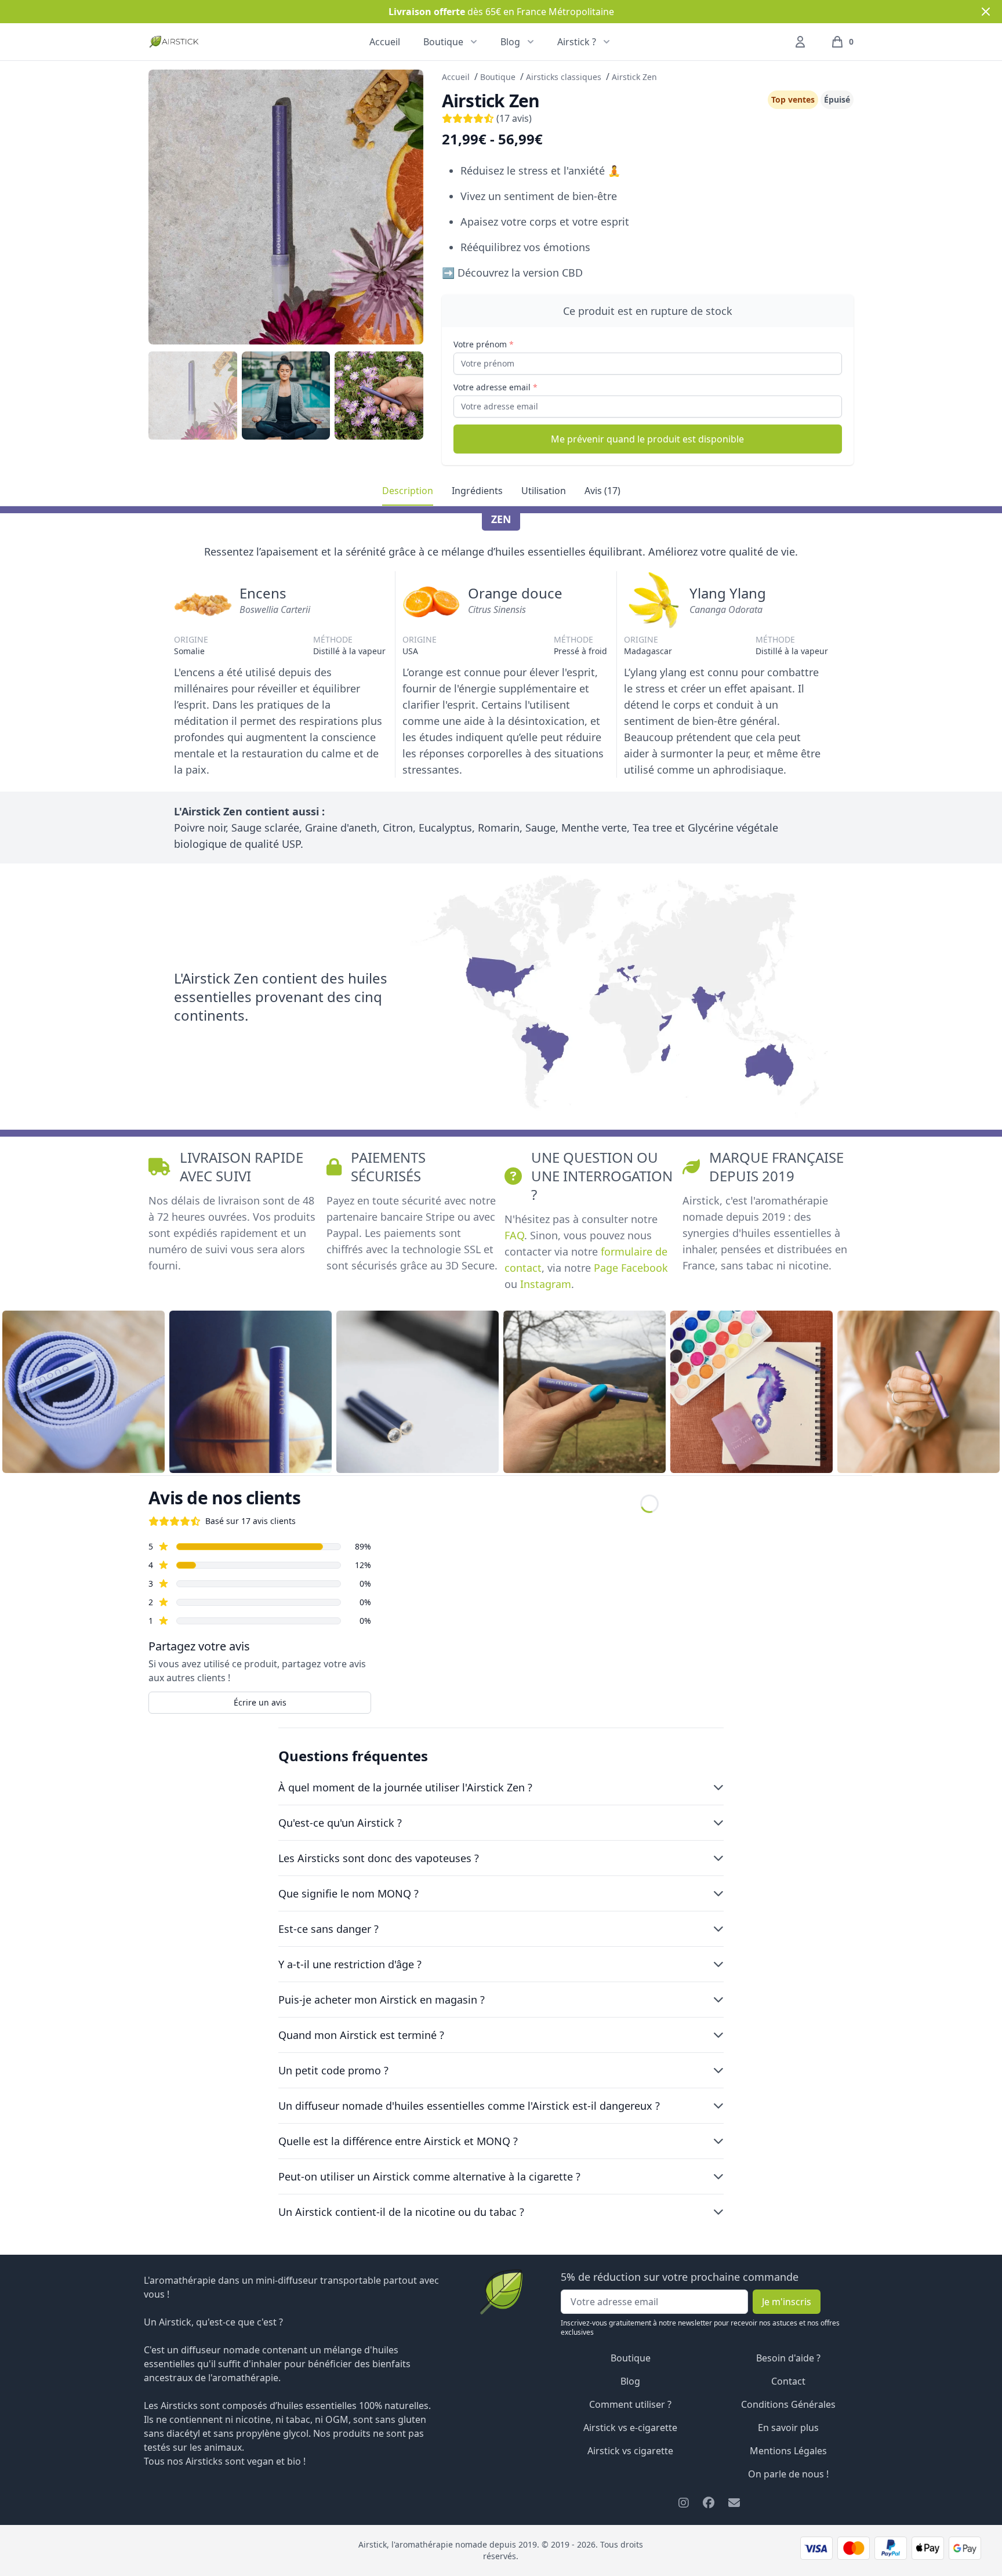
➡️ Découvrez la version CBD (512, 273)
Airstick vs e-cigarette (630, 2428)
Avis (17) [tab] (602, 491)
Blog (630, 2381)
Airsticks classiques (564, 77)
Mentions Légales (788, 2451)
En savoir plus (788, 2428)
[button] (842, 42)
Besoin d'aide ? (788, 2358)
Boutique (498, 77)
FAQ (514, 1235)
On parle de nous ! (788, 2474)
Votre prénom (484, 344)
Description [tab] (408, 491)
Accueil (385, 42)
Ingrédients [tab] (477, 491)
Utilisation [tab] (544, 491)
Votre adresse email (495, 387)
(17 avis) (513, 118)
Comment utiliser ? (630, 2404)
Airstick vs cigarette (630, 2451)
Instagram (546, 1284)
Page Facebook (631, 1268)
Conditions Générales (788, 2404)
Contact (788, 2381)
